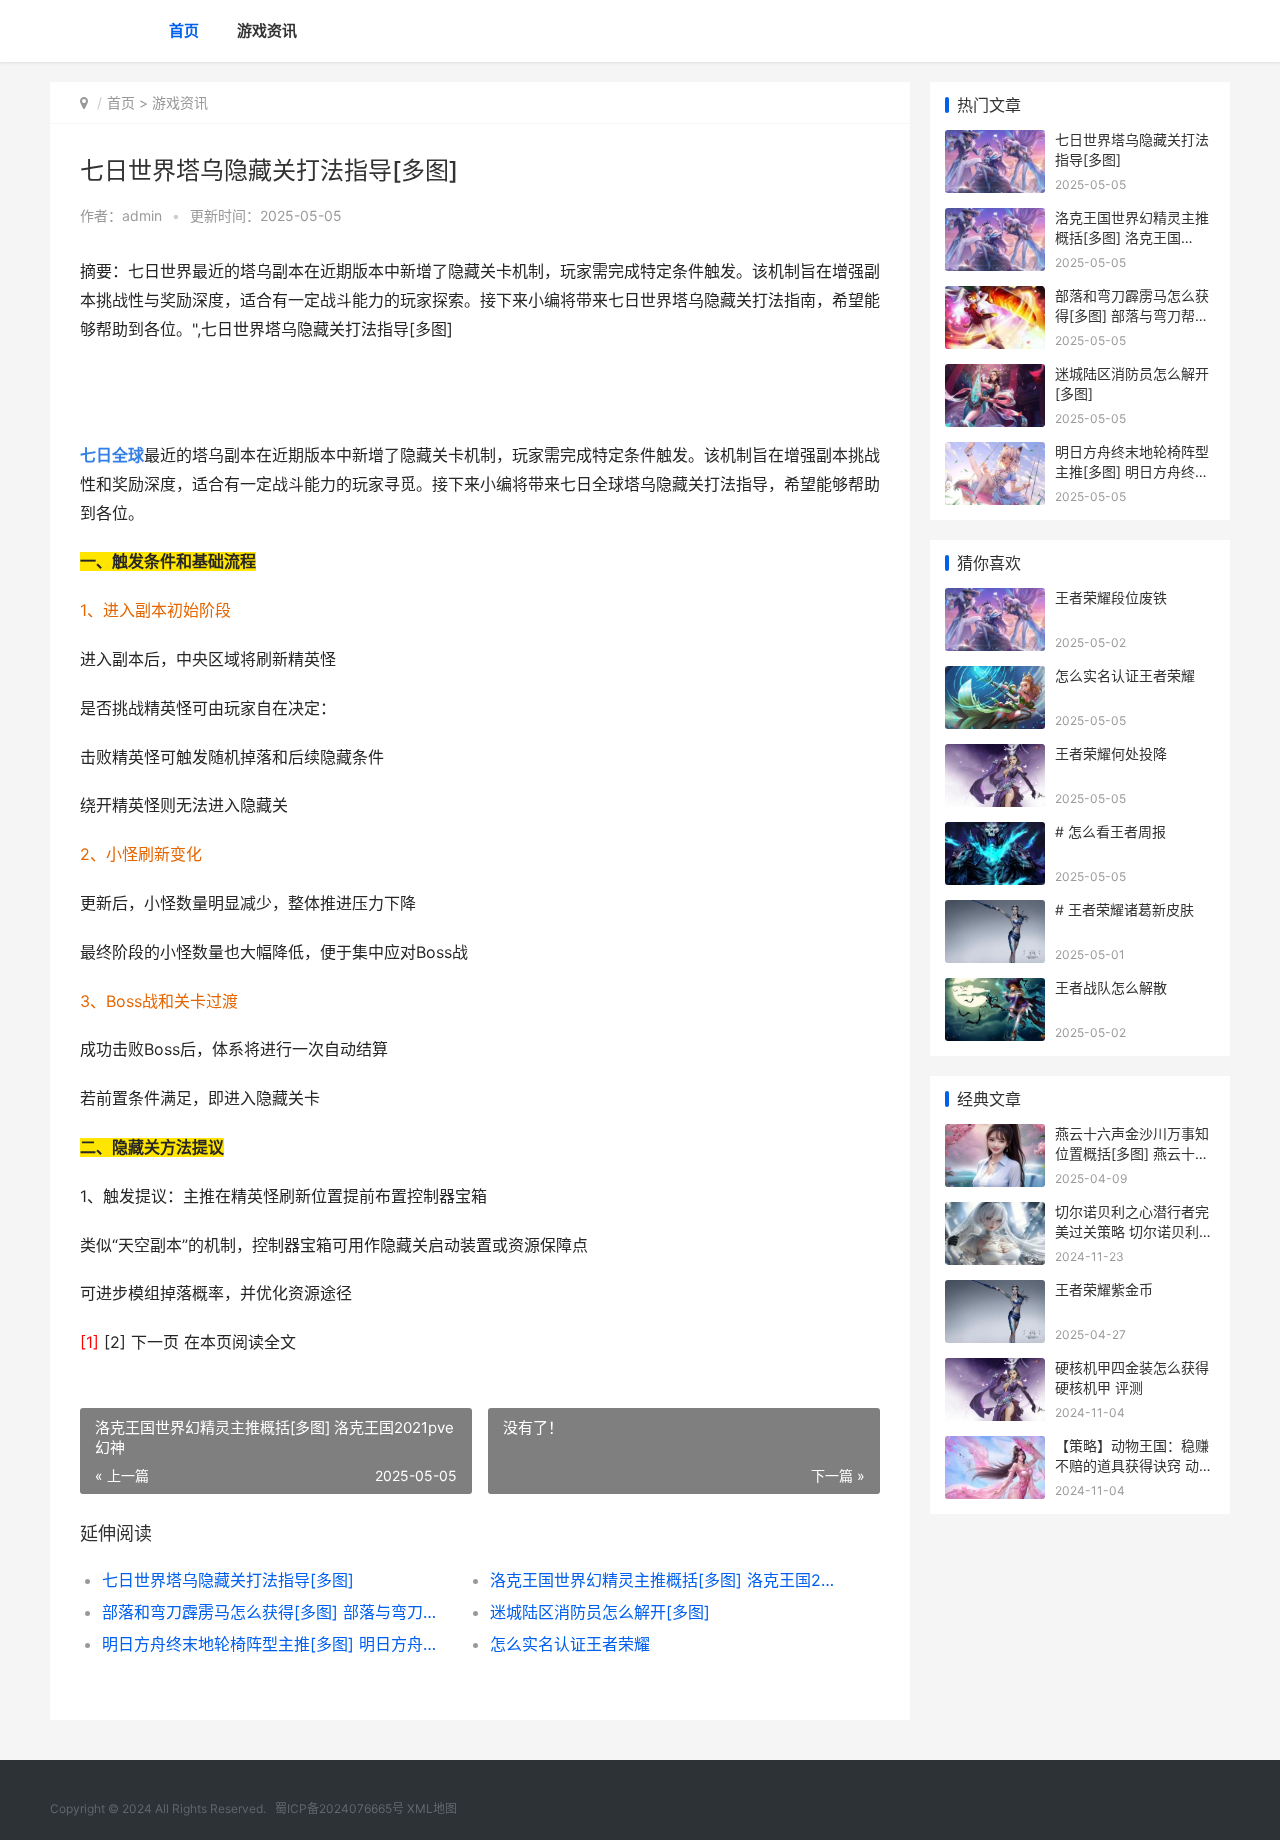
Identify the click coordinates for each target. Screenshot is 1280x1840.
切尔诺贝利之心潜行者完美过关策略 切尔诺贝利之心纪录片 (1134, 1231)
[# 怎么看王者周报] (995, 834)
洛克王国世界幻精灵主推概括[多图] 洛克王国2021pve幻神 (664, 1580)
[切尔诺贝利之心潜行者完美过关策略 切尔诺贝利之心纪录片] (995, 1214)
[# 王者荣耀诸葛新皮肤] (995, 912)
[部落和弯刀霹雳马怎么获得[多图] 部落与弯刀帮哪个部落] (995, 298)
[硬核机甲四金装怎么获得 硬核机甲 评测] (995, 1370)
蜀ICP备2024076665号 (339, 1808)
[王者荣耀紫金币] (995, 1292)
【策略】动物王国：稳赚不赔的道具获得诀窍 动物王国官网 (1134, 1465)
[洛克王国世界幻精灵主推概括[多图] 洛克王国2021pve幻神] (995, 220)
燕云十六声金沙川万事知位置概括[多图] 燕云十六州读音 (1132, 1153)
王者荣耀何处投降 (1111, 753)
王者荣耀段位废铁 (1111, 597)
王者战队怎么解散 (1111, 987)
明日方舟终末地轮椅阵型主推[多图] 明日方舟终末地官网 (276, 1644)
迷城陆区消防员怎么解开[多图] (600, 1612)
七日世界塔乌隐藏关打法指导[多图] (228, 1580)
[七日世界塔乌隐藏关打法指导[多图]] (995, 142)
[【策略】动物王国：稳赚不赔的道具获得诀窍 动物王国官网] (995, 1448)
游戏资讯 (267, 30)
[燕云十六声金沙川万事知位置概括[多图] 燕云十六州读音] (995, 1136)
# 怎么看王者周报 (1110, 831)
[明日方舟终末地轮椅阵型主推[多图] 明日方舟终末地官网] (995, 454)
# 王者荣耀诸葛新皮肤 (1124, 909)
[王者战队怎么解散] (995, 990)
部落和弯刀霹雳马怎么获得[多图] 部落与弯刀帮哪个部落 (276, 1612)
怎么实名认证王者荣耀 (570, 1644)
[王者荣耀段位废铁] (995, 600)
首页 (184, 30)
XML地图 (432, 1808)
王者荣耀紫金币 (1104, 1289)
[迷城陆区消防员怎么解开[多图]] (995, 376)
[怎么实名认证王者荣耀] (995, 678)
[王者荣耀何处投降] (995, 756)
